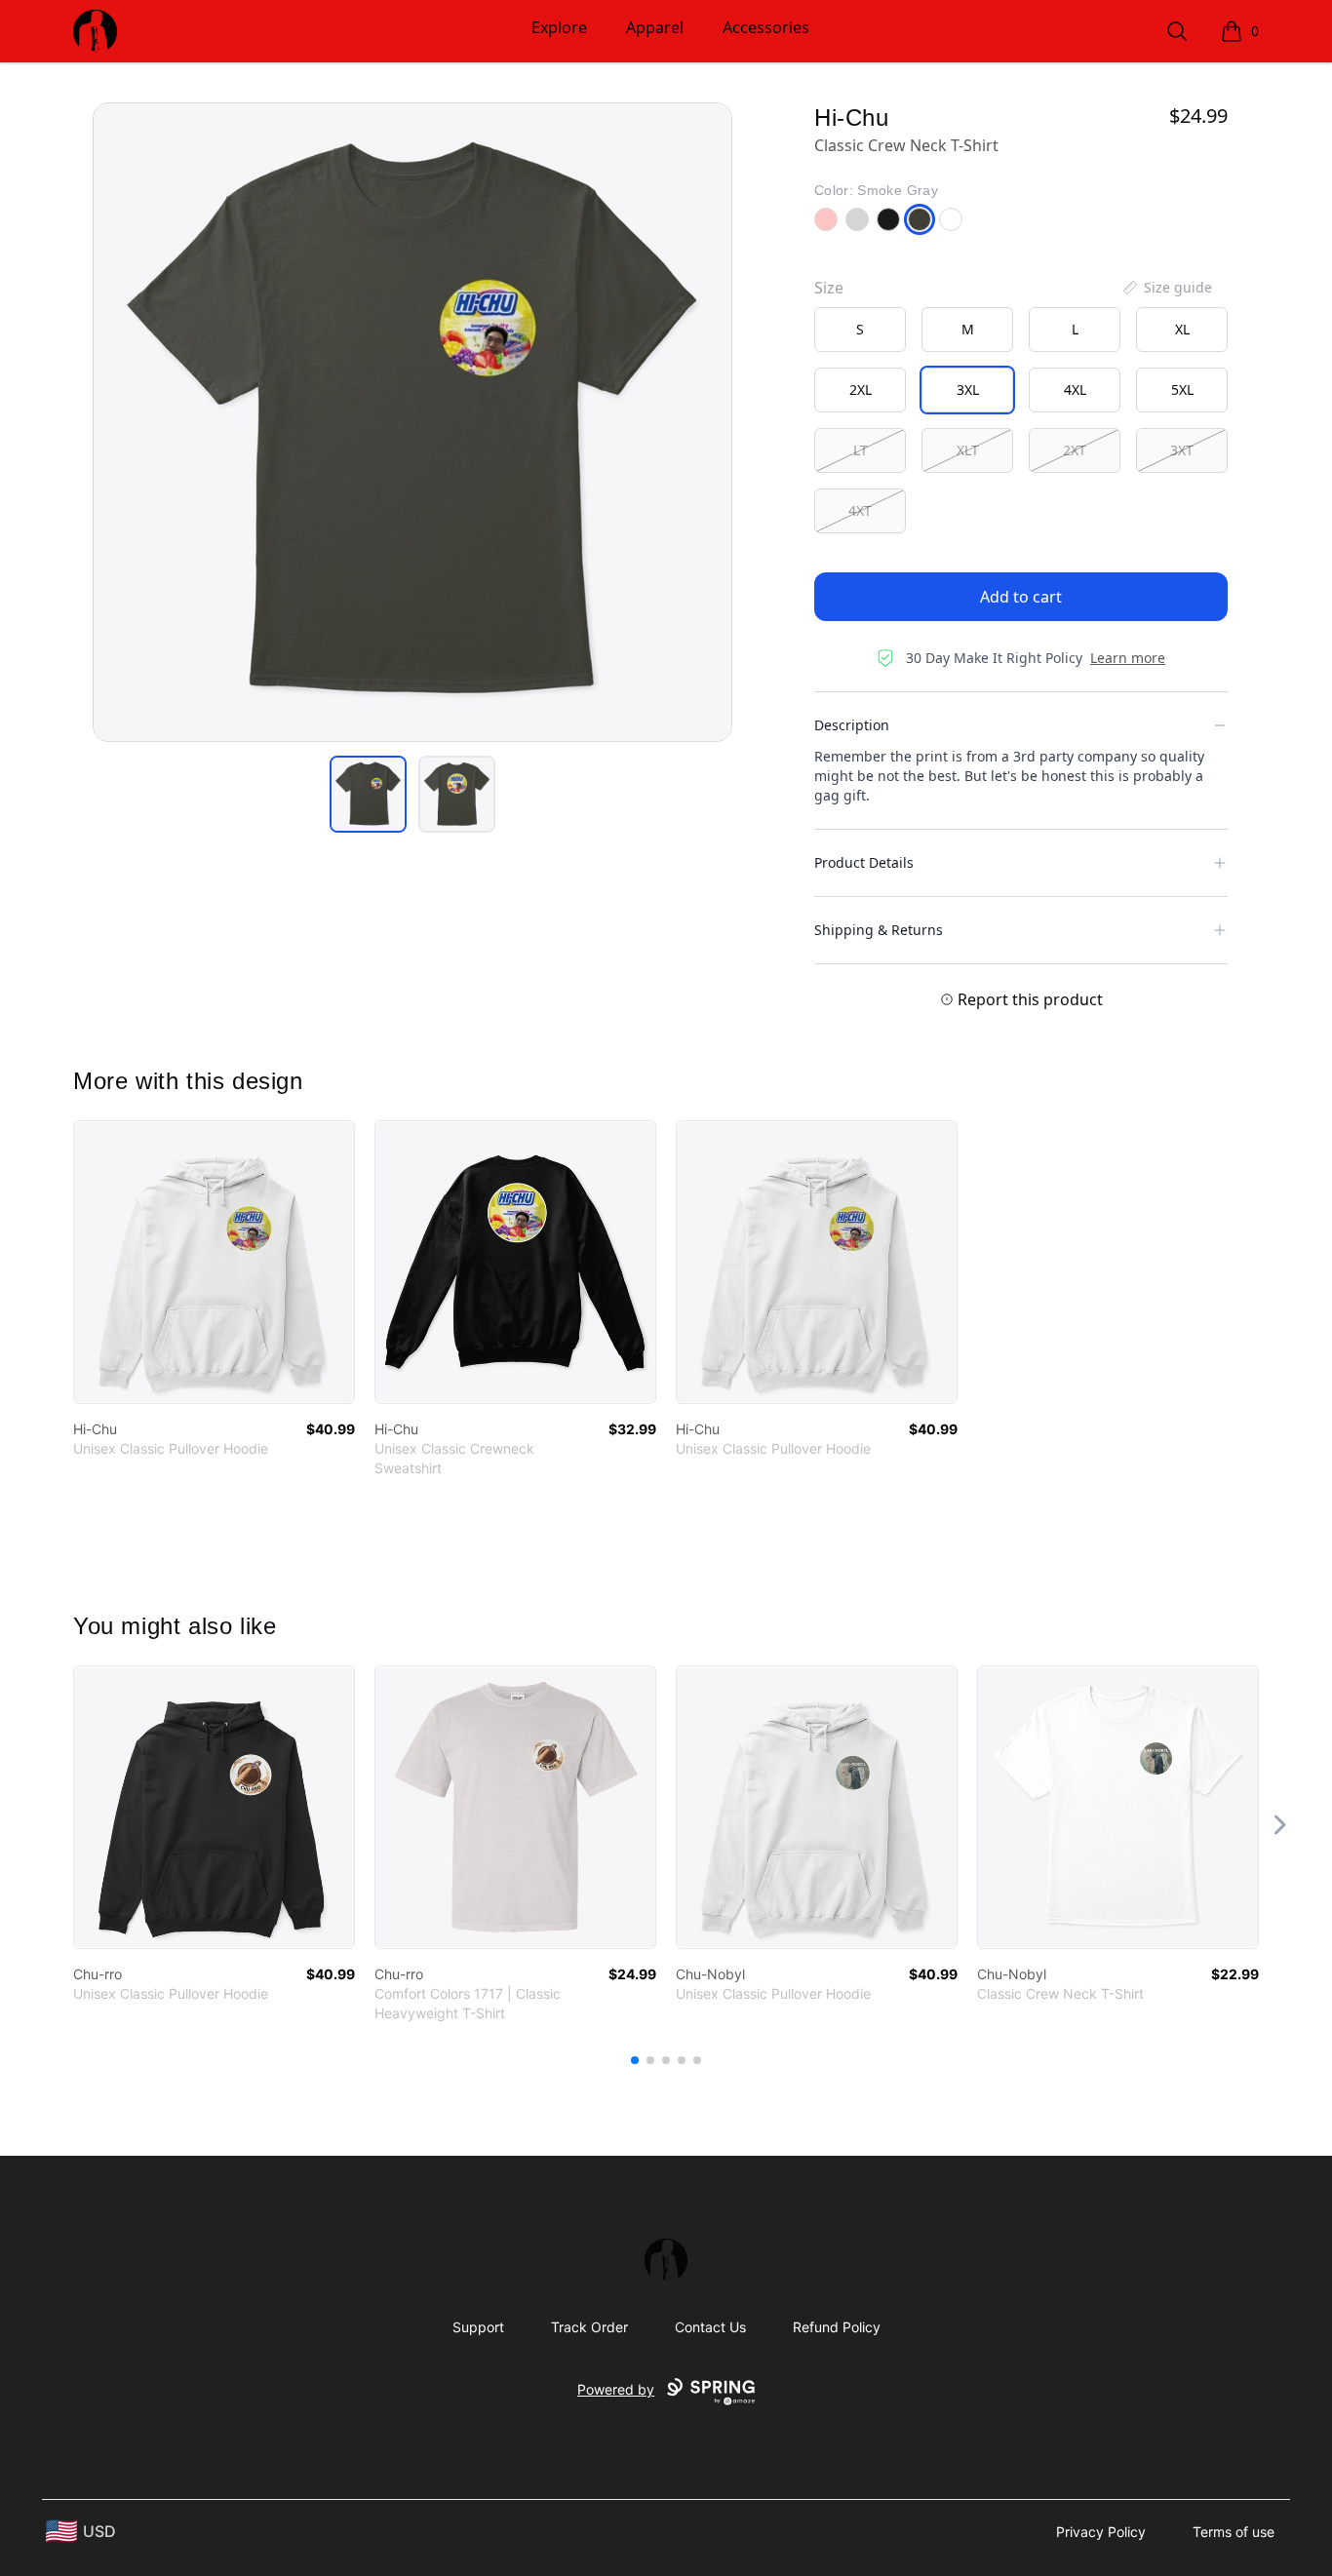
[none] (1166, 288)
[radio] (860, 330)
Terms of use (1234, 2532)
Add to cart (1021, 597)
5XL (1182, 390)
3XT (1182, 450)
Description (852, 725)
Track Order (589, 2327)
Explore (559, 27)
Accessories (766, 27)
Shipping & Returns (879, 930)
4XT (860, 510)
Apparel (655, 27)
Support (478, 2327)
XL (1182, 329)
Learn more (1128, 658)
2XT (1075, 450)
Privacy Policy (1101, 2532)
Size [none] (829, 288)
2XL (861, 390)
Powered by (616, 2389)
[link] (214, 1262)
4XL (1075, 390)
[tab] (368, 794)
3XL (968, 390)
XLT (968, 450)
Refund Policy (837, 2327)
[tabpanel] (412, 422)
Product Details (864, 862)
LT (861, 450)
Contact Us (710, 2327)
